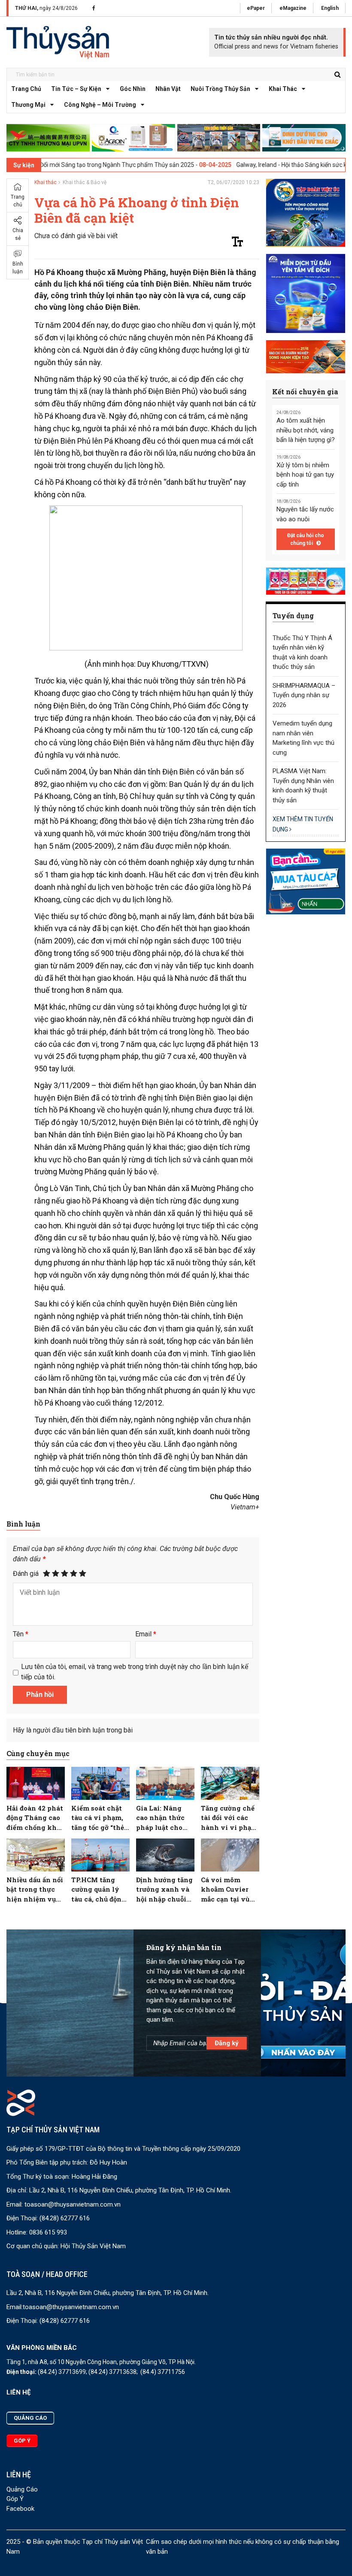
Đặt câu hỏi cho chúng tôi (306, 539)
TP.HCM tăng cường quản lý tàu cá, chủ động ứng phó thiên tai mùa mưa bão (99, 1890)
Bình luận (18, 268)
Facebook (20, 2509)
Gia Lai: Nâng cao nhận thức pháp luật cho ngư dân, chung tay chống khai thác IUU (163, 1818)
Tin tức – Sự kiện (76, 89)
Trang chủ (26, 89)
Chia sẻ (18, 234)
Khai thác (283, 89)
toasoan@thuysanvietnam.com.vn (73, 2204)
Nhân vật (168, 89)
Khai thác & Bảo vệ (85, 182)
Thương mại (28, 105)
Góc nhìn (133, 89)
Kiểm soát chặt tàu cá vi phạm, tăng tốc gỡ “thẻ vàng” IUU (98, 1818)
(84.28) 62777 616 (65, 2218)
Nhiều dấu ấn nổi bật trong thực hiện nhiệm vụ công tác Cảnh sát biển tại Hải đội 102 (35, 1890)
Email (146, 1634)
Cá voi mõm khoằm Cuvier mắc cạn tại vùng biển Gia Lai (230, 1890)
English (330, 8)
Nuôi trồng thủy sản (220, 89)
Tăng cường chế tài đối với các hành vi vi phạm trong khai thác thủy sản (229, 1818)
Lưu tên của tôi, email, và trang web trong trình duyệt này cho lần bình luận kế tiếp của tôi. (135, 1672)
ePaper (256, 8)
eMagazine (293, 8)
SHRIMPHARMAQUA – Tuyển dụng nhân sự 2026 (304, 695)
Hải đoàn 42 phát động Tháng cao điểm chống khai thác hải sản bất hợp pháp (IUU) (35, 1818)
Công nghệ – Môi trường (100, 105)
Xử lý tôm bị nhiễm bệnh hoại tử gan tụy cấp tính (305, 475)
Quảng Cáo (22, 2489)
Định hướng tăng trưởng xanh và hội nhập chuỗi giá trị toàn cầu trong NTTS (164, 1890)
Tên (21, 1634)
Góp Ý (15, 2499)
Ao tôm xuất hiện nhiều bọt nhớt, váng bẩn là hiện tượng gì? (306, 430)
